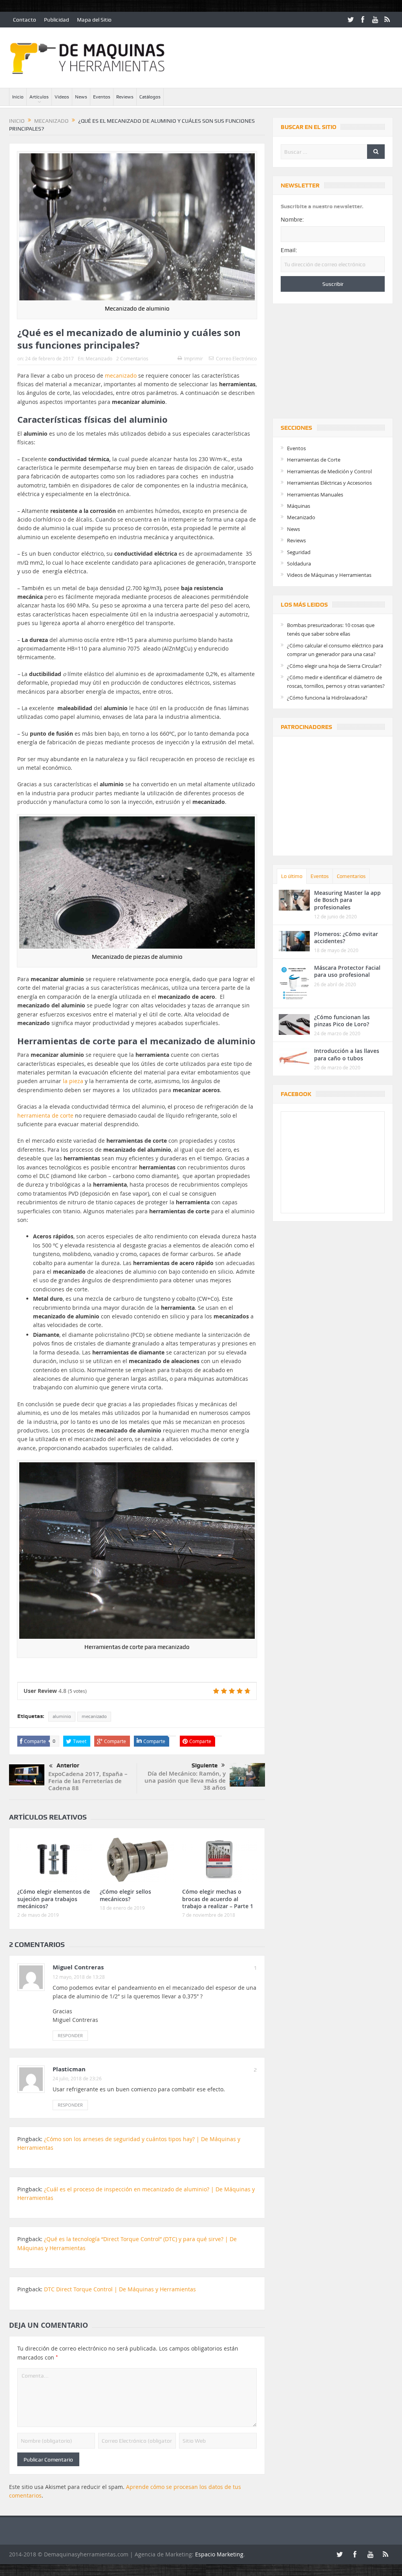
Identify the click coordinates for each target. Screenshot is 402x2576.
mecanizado (121, 375)
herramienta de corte (45, 1115)
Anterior (68, 1765)
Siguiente (205, 1765)
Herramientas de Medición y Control (329, 471)
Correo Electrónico (236, 358)
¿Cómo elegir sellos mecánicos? (125, 1895)
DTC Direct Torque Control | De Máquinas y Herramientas (120, 2289)
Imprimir (194, 358)
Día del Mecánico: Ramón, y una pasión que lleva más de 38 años (185, 1781)
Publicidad (57, 20)
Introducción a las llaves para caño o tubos (347, 1054)
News (81, 97)
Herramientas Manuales (315, 494)
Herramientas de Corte (314, 460)
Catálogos (150, 97)
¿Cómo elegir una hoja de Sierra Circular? (334, 666)
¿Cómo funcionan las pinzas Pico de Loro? (342, 1021)
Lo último (292, 876)
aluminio (62, 1716)
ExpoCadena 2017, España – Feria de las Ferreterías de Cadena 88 (88, 1781)
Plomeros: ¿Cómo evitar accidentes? (346, 937)
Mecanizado (99, 358)
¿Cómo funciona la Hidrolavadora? (327, 698)
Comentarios (351, 876)
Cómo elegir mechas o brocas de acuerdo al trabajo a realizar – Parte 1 (218, 1899)
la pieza (73, 1081)
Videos (62, 97)
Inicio (18, 97)
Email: (289, 250)
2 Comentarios (132, 358)
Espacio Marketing (219, 2554)
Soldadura (299, 564)
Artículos (39, 97)
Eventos (102, 97)
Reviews (125, 97)
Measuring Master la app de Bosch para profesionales (347, 900)
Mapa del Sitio (94, 20)
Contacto (25, 20)
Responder (70, 2035)
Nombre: (292, 220)
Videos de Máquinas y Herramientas (329, 575)
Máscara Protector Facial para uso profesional (347, 971)
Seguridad (299, 552)
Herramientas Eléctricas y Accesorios (329, 483)
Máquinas (299, 506)
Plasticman (69, 2069)
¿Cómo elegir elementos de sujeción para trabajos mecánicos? (54, 1899)
